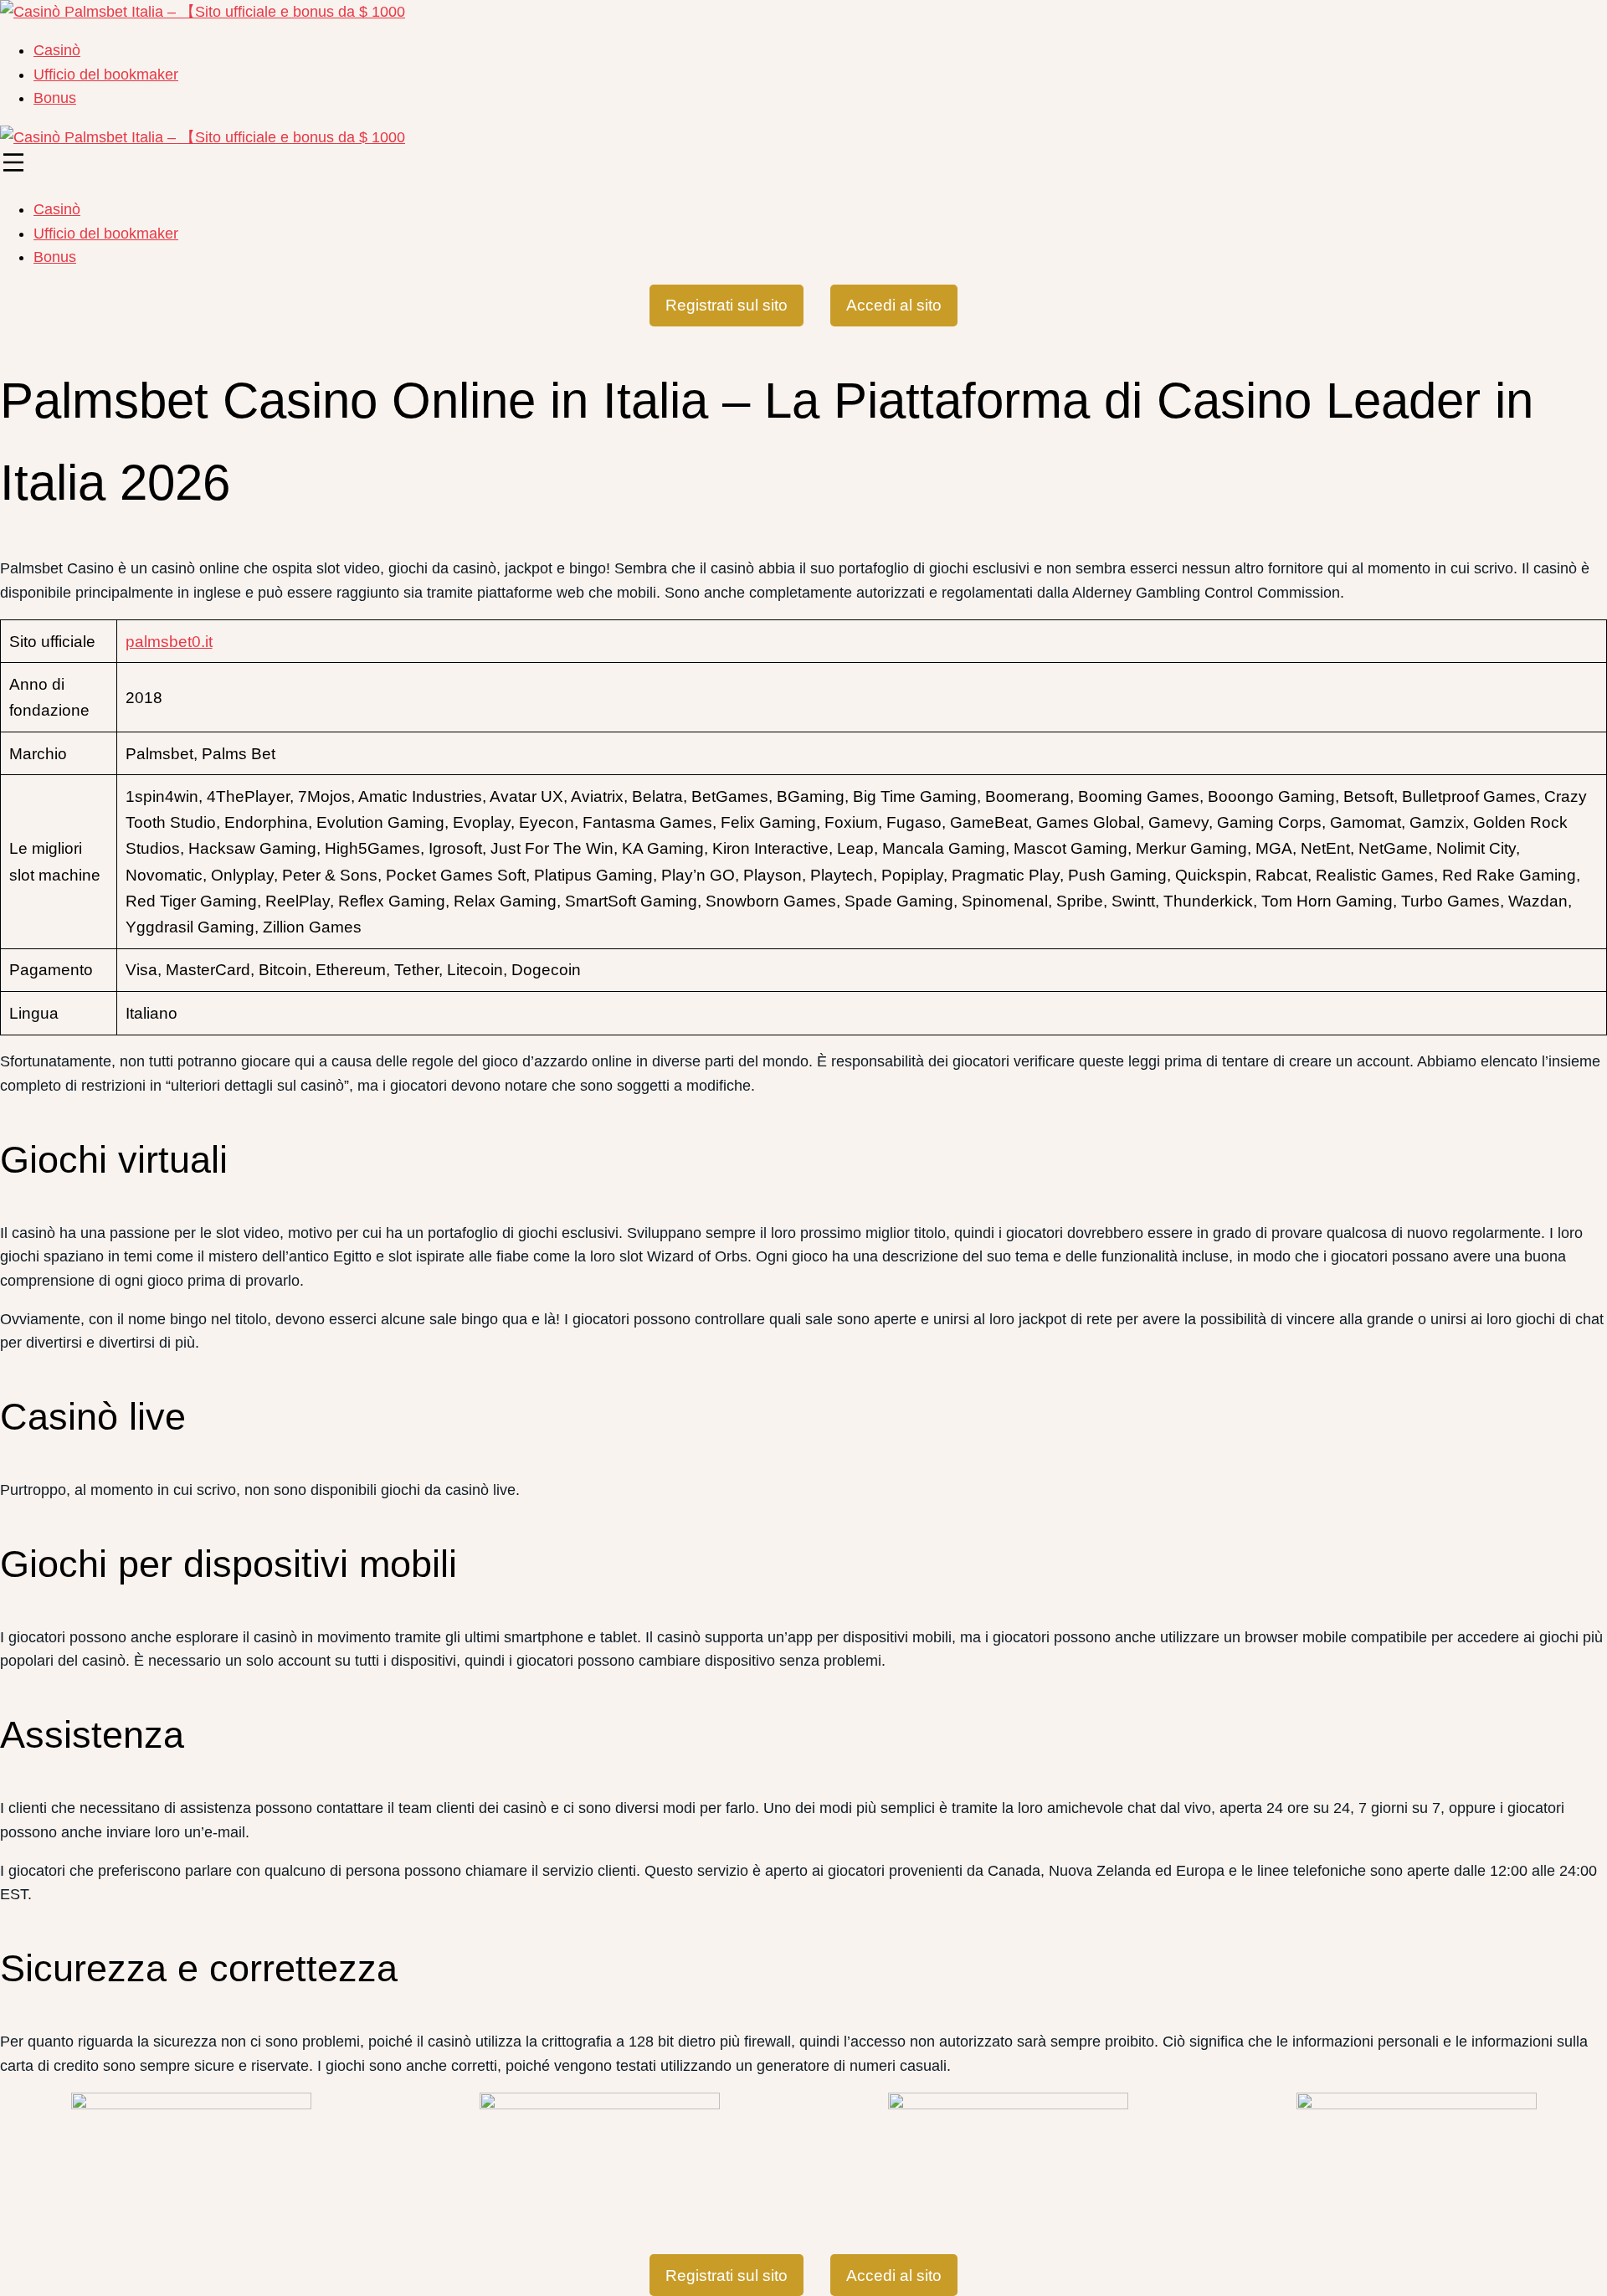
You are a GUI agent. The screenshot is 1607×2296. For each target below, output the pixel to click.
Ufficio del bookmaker (106, 74)
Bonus (55, 98)
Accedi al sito (894, 305)
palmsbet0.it (169, 642)
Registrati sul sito (726, 305)
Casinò (57, 50)
